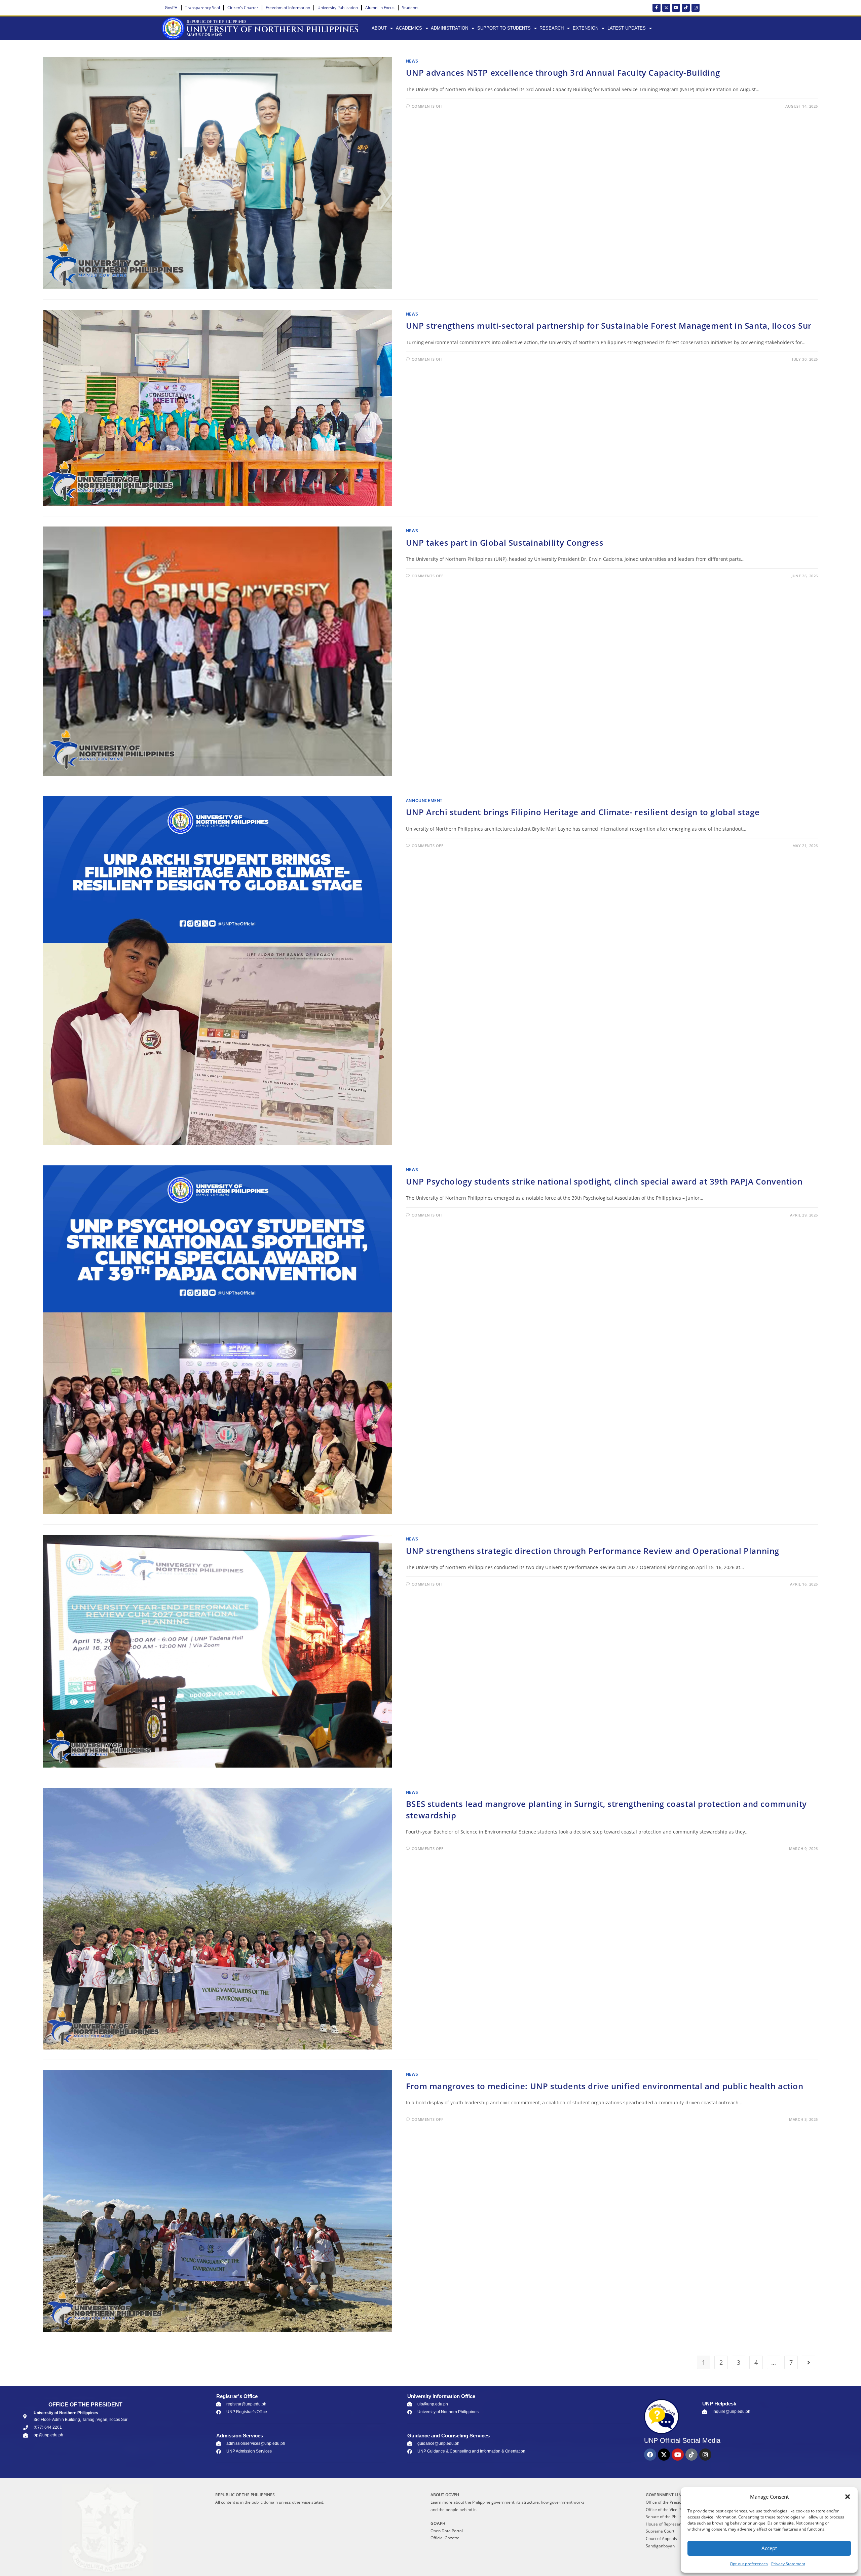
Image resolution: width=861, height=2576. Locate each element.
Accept (769, 2548)
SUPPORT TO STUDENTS (504, 28)
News (412, 61)
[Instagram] (696, 8)
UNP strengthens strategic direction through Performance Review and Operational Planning (593, 1551)
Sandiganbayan (660, 2546)
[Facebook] (650, 2455)
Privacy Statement (788, 2564)
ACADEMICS (409, 28)
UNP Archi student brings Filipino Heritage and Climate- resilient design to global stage (583, 812)
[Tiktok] (686, 8)
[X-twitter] (666, 8)
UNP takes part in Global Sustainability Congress (505, 542)
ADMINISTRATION (450, 28)
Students (410, 8)
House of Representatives (670, 2524)
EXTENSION (586, 28)
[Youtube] (676, 8)
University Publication (338, 8)
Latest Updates (627, 28)
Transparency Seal (202, 8)
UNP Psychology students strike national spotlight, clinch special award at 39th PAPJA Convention (604, 1181)
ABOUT (379, 28)
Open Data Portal (447, 2531)
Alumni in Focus (380, 8)
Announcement (424, 801)
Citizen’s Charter (243, 8)
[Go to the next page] (809, 2362)
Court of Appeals (661, 2538)
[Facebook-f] (657, 8)
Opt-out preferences (749, 2564)
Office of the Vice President (671, 2510)
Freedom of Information (288, 8)
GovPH (171, 8)
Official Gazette (445, 2538)
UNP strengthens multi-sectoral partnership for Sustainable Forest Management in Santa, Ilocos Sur (609, 325)
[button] (848, 2497)
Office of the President (667, 2502)
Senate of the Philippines (669, 2517)
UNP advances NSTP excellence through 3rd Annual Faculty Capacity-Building (563, 72)
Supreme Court (660, 2531)
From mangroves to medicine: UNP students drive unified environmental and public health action (605, 2086)
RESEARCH (552, 28)
